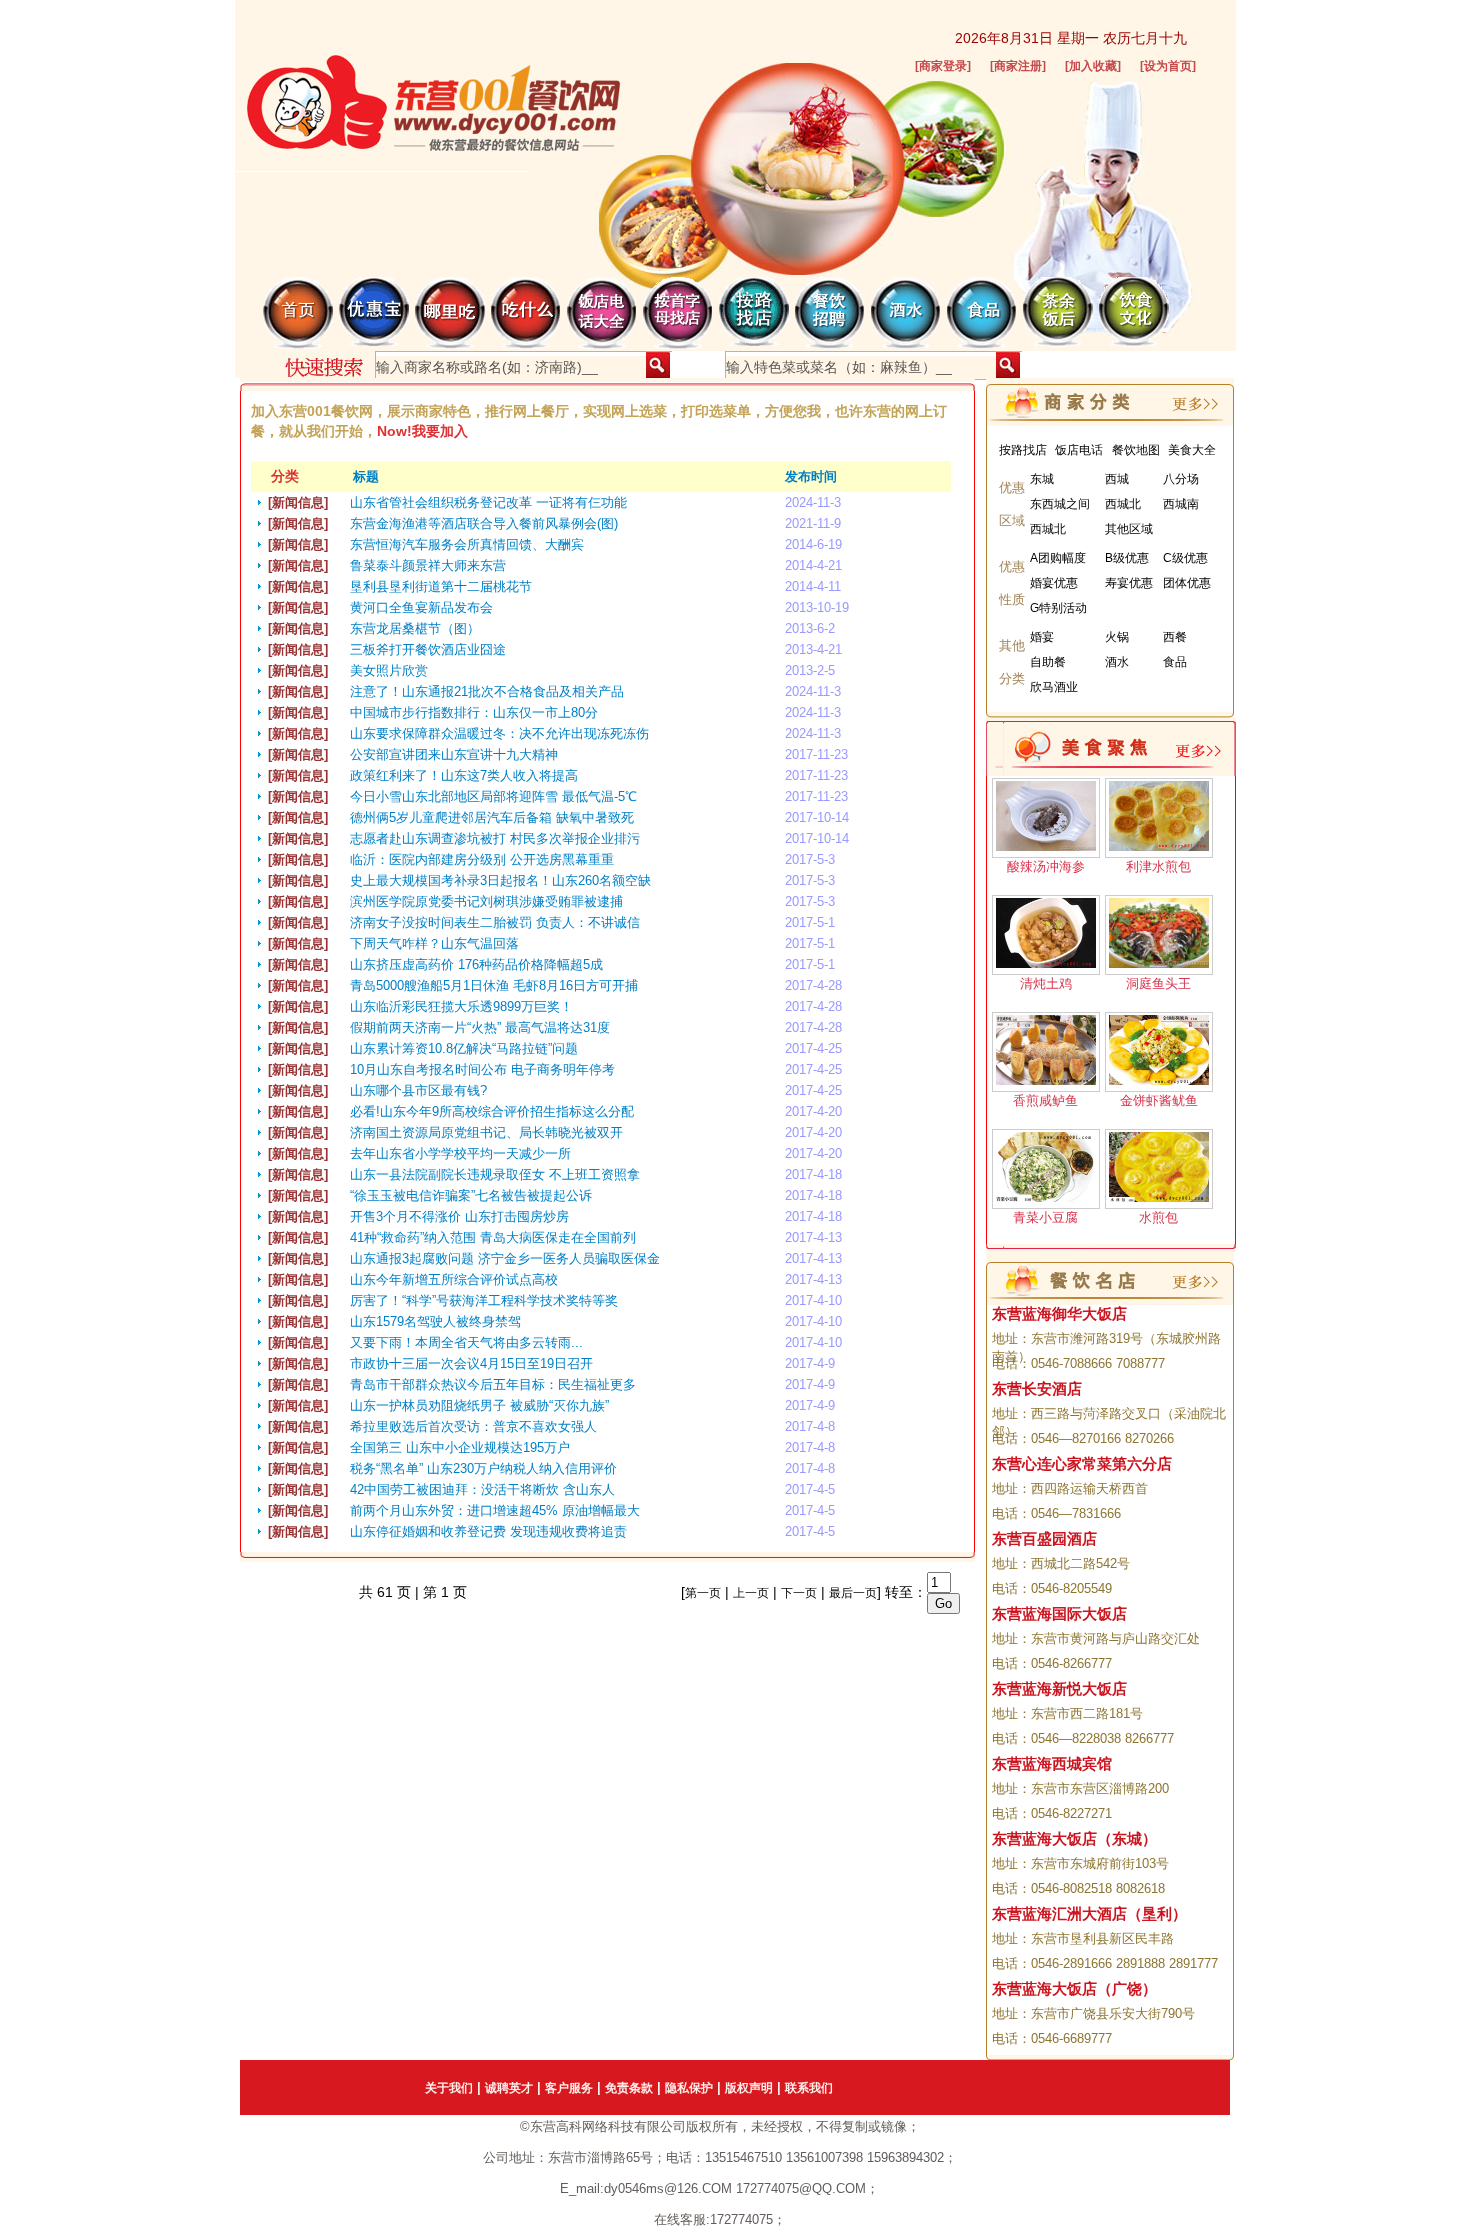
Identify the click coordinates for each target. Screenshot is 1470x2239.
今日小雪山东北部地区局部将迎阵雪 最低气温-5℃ (493, 796)
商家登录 (943, 66)
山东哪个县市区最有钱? (418, 1090)
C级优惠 (1185, 558)
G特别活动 (1058, 608)
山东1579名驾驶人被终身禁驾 (435, 1321)
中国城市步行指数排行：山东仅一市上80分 (474, 712)
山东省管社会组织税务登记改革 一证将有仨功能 (488, 502)
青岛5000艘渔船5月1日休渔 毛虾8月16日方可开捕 (494, 985)
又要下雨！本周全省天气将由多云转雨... (466, 1342)
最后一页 (853, 1593)
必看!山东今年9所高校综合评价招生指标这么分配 (492, 1111)
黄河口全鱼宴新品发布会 (421, 607)
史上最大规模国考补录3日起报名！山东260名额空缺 (500, 880)
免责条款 (629, 2088)
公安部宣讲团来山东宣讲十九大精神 (454, 754)
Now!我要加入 (422, 431)
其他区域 (1129, 529)
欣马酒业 (1054, 687)
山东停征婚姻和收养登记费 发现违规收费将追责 (488, 1531)
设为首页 (1168, 66)
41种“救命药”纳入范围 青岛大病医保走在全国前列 (493, 1237)
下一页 (799, 1593)
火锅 (1117, 637)
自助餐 (1048, 662)
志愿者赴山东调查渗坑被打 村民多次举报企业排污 (495, 838)
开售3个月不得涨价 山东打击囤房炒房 (459, 1216)
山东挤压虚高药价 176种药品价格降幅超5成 (476, 964)
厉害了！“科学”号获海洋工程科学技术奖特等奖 (484, 1300)
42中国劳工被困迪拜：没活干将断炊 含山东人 (482, 1489)
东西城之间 (1060, 504)
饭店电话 (1079, 450)
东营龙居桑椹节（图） (415, 628)
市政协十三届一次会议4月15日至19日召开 (471, 1363)
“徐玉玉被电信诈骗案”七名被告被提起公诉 (471, 1195)
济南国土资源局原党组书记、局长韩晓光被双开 (486, 1132)
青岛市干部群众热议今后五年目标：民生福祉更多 (493, 1384)
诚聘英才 (509, 2088)
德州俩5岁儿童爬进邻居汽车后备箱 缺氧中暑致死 (492, 817)
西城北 (1123, 504)
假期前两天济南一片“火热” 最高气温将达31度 (480, 1027)
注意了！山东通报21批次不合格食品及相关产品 (487, 691)
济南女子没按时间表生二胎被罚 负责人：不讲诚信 (495, 922)
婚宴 (1042, 637)
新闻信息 (298, 502)
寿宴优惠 (1129, 583)
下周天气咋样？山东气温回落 (434, 943)
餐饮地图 (1136, 450)
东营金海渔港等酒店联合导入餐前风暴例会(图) (484, 523)
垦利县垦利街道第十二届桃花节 (441, 586)
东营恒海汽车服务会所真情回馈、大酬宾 (467, 544)
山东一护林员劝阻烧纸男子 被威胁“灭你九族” (479, 1405)
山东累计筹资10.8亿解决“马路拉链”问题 (464, 1048)
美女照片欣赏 (389, 670)
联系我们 (809, 2088)
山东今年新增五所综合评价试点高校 (454, 1279)
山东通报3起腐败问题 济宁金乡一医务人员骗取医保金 (505, 1258)
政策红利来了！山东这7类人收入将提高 (464, 775)
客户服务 (569, 2088)
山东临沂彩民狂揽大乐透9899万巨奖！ (461, 1006)
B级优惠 (1127, 558)
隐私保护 (689, 2088)
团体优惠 (1187, 583)
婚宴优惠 (1054, 583)
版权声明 (749, 2088)
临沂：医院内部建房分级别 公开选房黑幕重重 (482, 859)
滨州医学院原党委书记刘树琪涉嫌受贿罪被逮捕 (486, 901)
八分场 (1181, 479)
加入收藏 (1093, 66)
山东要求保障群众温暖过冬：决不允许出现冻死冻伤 (499, 733)
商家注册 (1018, 66)
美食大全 (1192, 450)
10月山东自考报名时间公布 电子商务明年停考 (482, 1069)
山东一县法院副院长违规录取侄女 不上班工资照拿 (495, 1174)
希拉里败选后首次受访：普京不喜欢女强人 (473, 1426)
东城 (1042, 479)
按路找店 (1023, 450)
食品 (1175, 662)
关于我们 (449, 2088)
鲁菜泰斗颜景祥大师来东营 (428, 565)
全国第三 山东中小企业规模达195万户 (460, 1447)
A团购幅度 (1058, 558)
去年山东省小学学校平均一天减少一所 (460, 1153)
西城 (1117, 479)
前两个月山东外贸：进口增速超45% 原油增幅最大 (495, 1510)
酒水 (1117, 662)
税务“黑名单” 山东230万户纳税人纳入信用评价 (483, 1468)
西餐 (1175, 637)
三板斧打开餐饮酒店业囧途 (428, 649)
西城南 (1181, 504)
